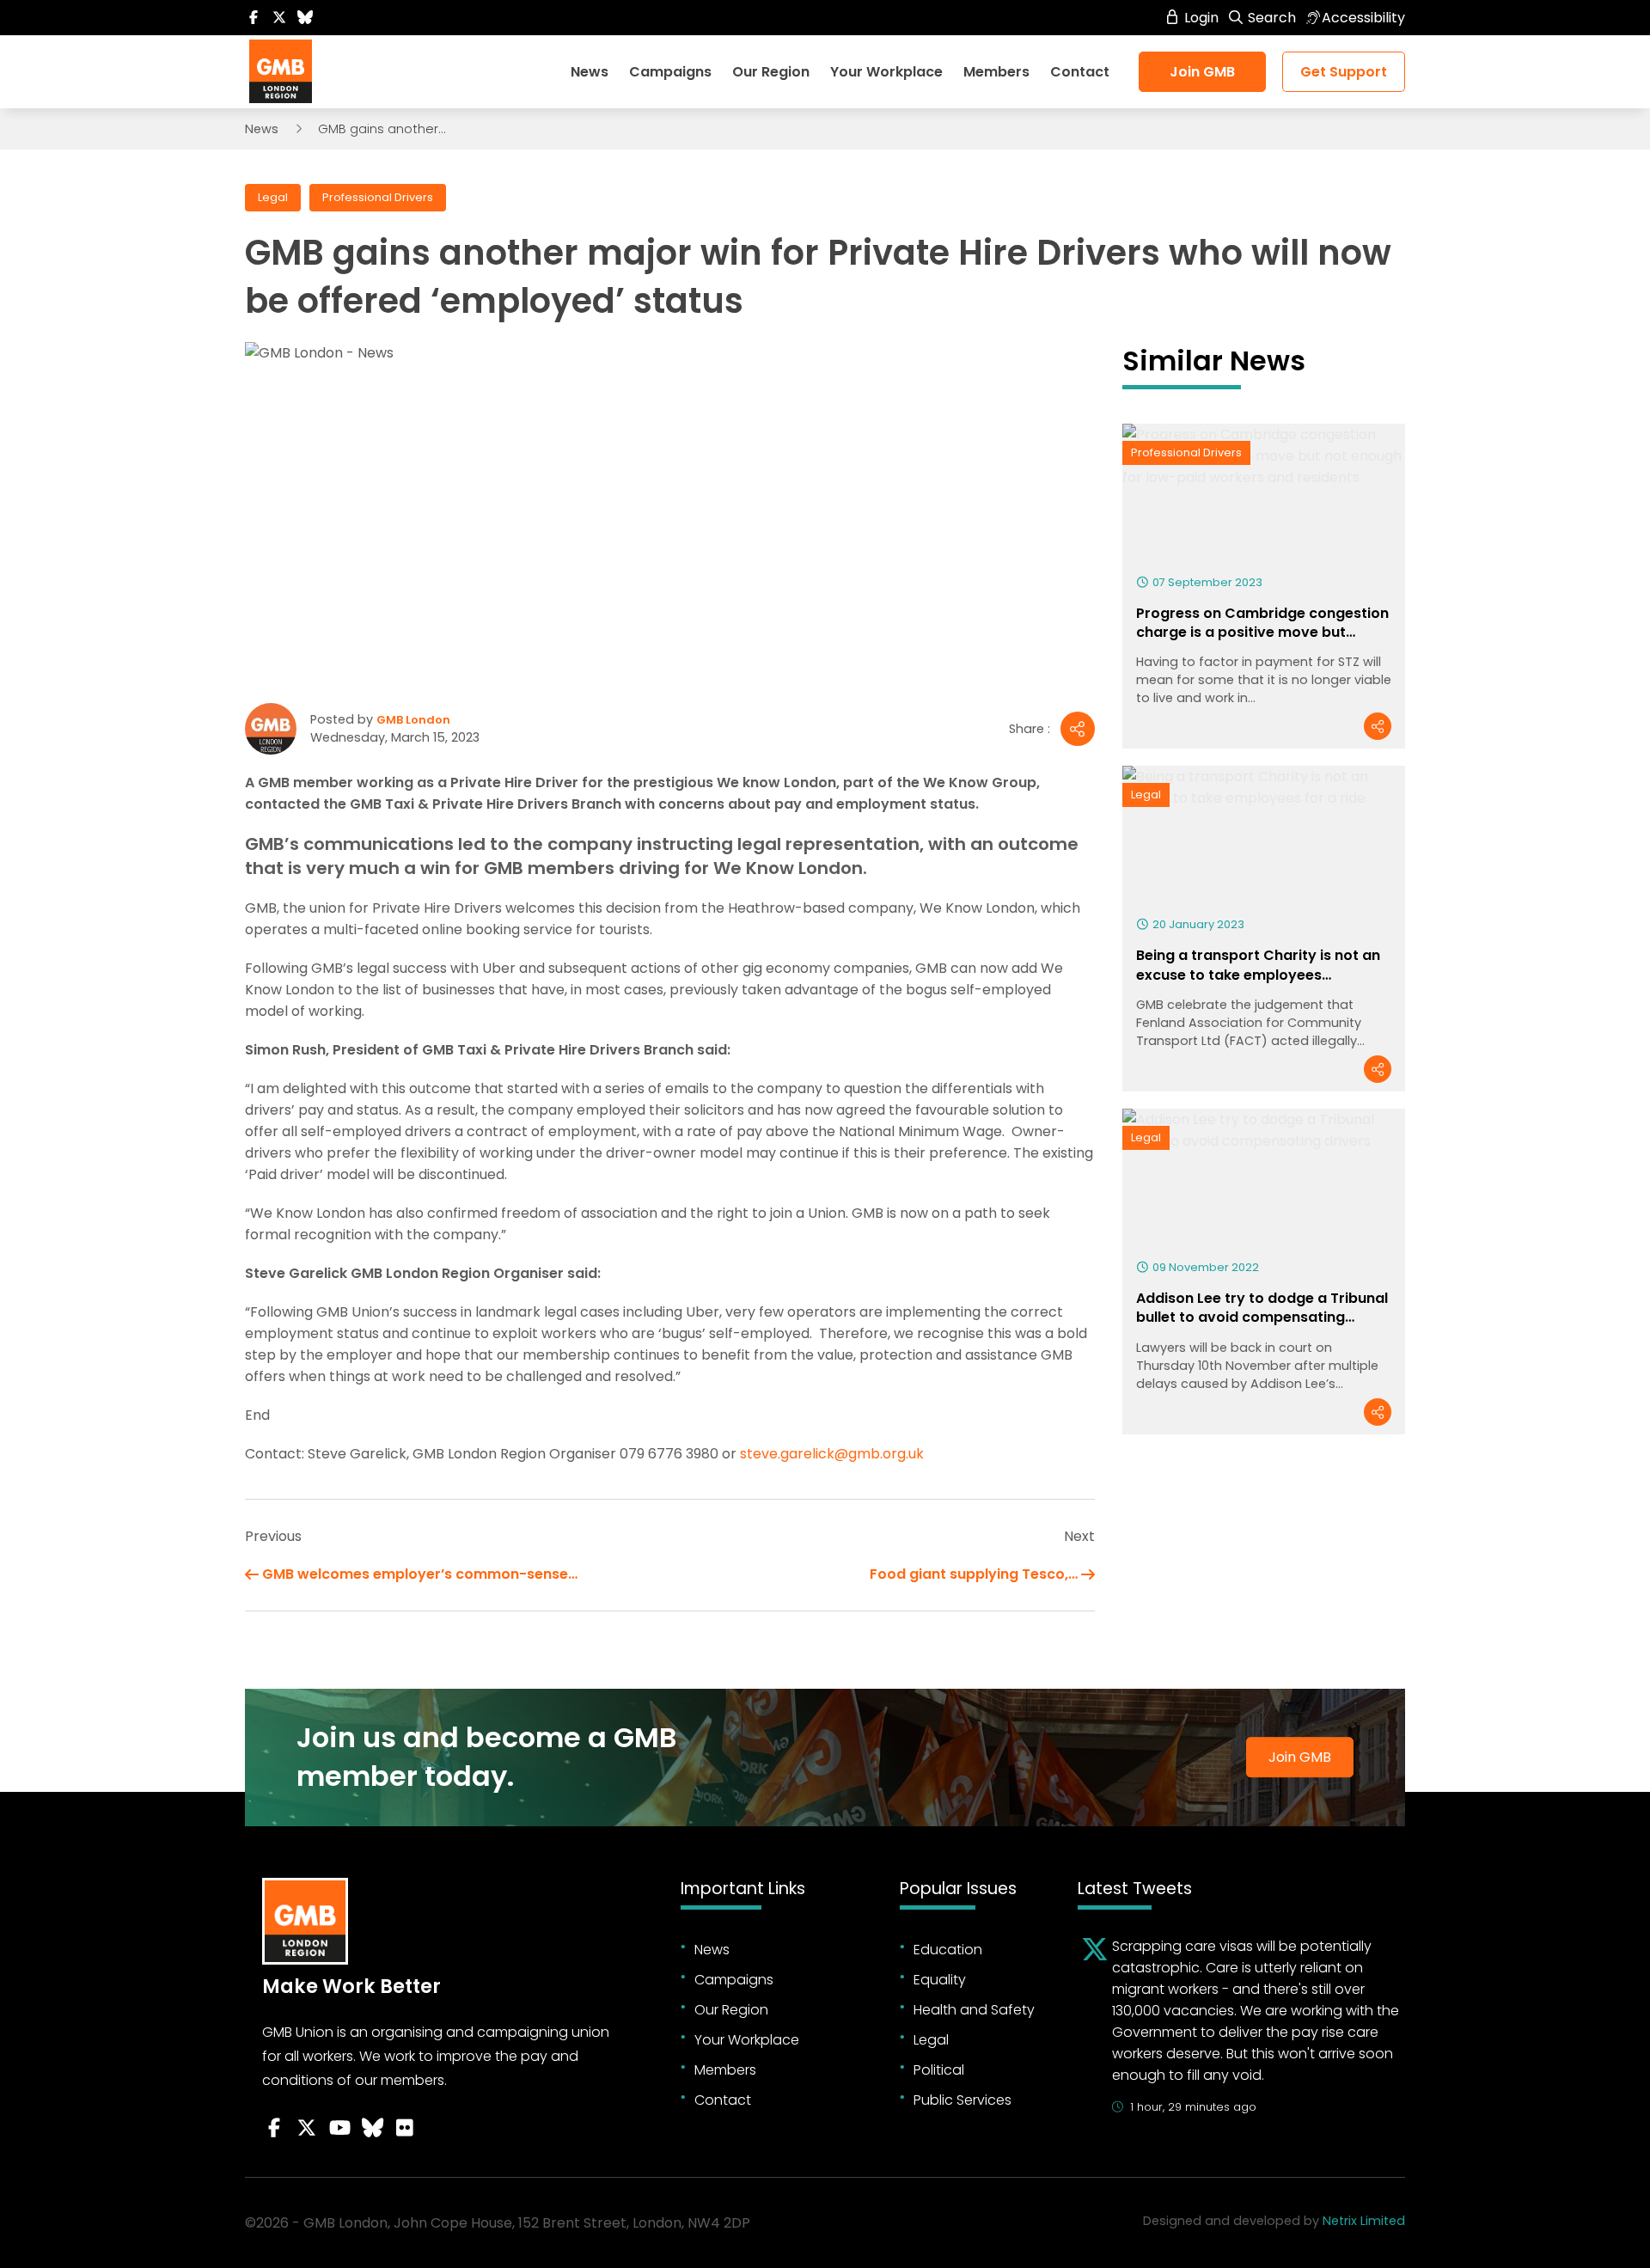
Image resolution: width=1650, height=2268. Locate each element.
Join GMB (1202, 72)
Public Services (962, 2100)
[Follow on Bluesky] (305, 18)
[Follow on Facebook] (254, 18)
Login (1200, 18)
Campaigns (670, 72)
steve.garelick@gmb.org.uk (832, 1454)
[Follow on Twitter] (279, 18)
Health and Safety (974, 2010)
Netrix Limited (1364, 2221)
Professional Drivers (378, 197)
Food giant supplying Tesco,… (974, 1574)
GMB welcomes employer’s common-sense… (420, 1574)
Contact (1080, 72)
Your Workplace (886, 72)
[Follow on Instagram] (405, 2128)
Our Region (771, 72)
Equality (940, 1980)
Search (1270, 18)
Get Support (1344, 72)
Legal (273, 197)
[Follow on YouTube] (339, 2128)
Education (948, 1950)
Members (996, 72)
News (590, 72)
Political (939, 2070)
